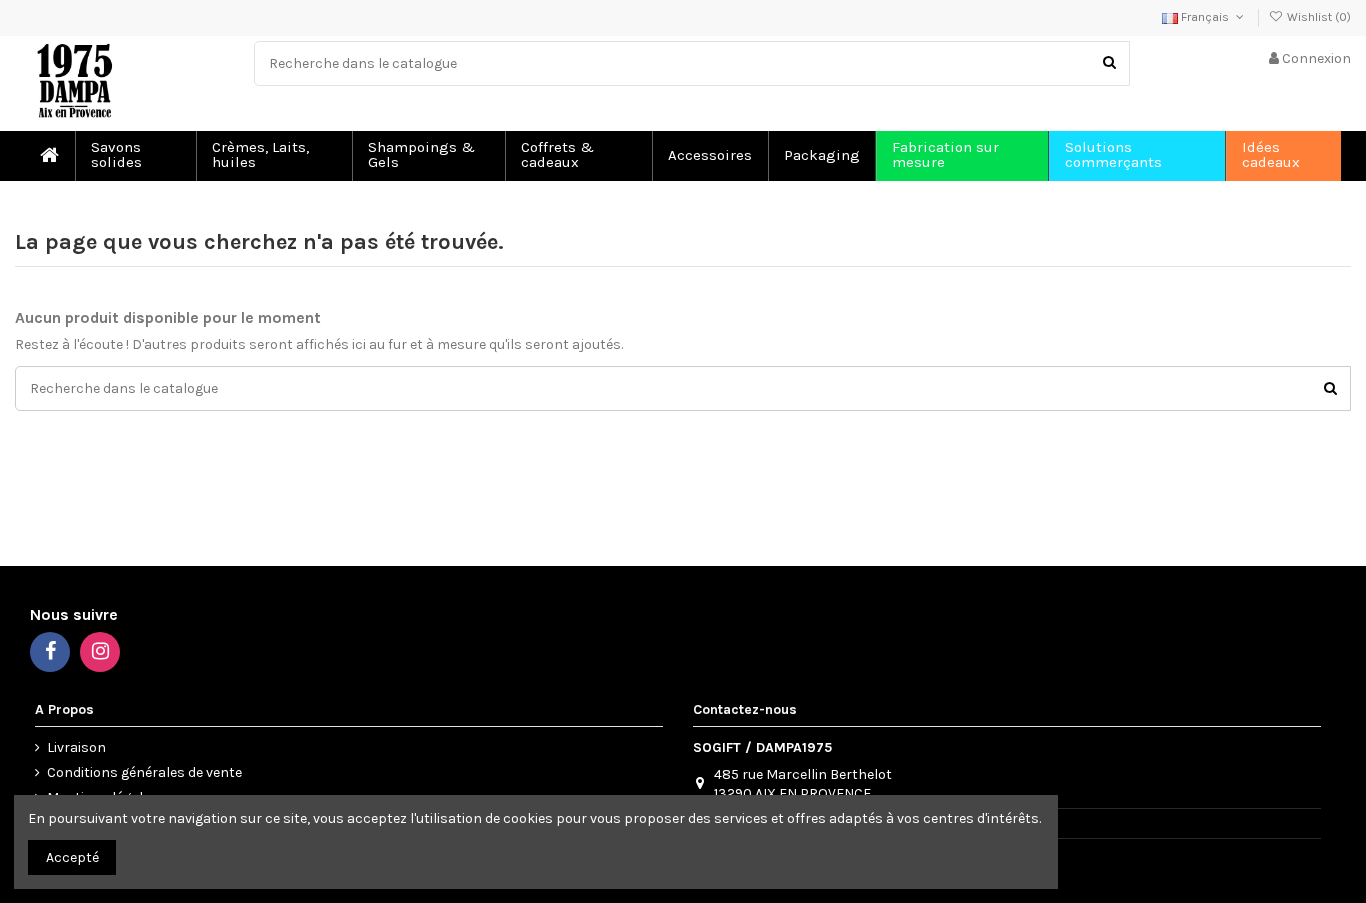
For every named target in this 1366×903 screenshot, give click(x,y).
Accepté (72, 857)
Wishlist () (1317, 17)
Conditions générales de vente (144, 772)
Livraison (76, 747)
